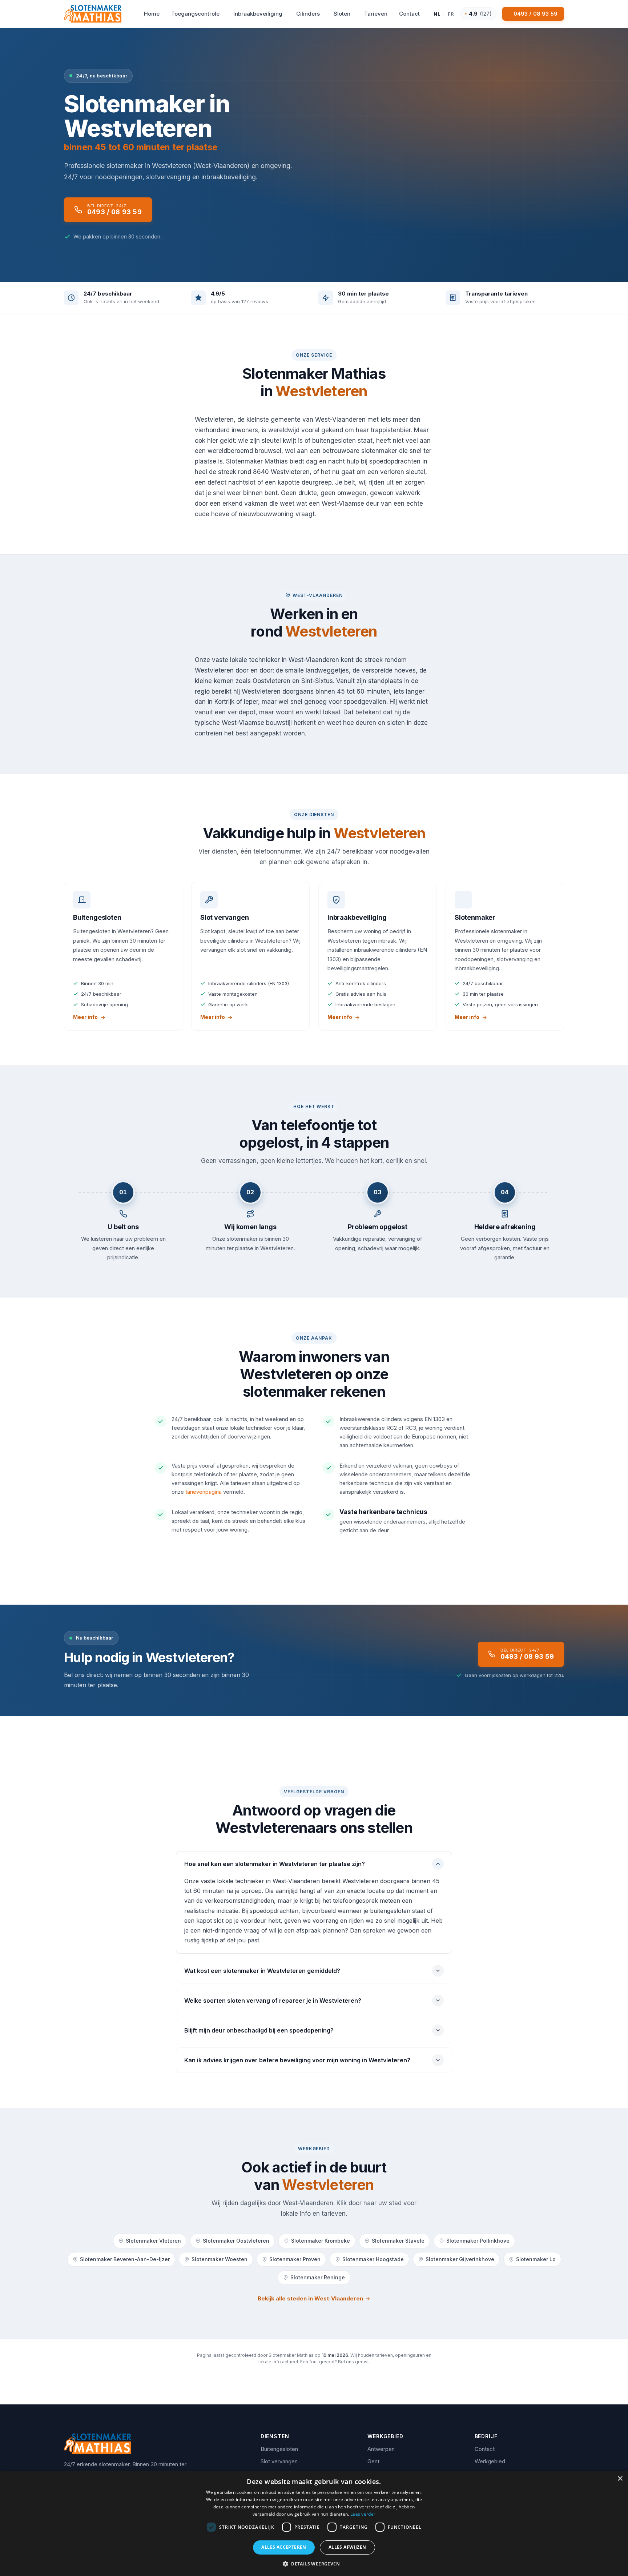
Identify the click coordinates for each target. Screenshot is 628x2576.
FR (451, 14)
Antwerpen (381, 2449)
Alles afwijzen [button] (347, 2547)
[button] (314, 2564)
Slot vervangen (279, 2461)
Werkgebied (490, 2461)
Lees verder (363, 2514)
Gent (373, 2461)
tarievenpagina (204, 1492)
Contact (485, 2449)
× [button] (620, 2479)
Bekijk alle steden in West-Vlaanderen (310, 2298)
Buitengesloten (279, 2449)
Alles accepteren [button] (284, 2547)
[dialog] (314, 2523)
